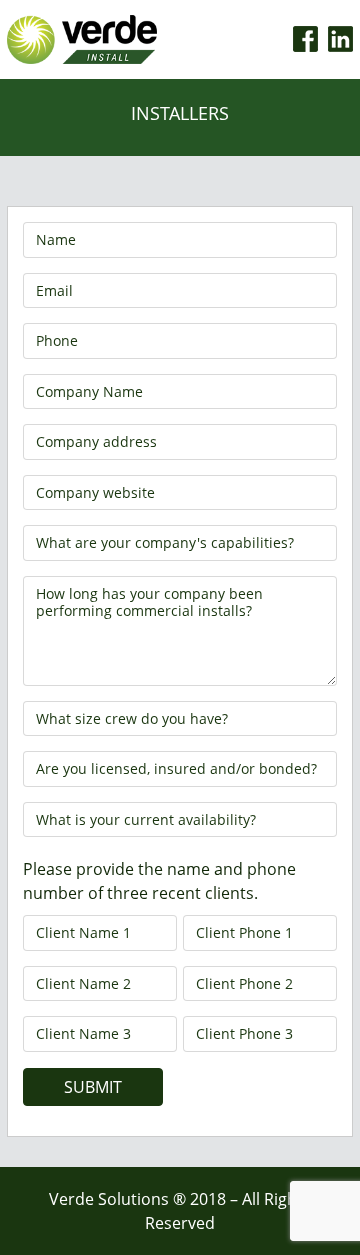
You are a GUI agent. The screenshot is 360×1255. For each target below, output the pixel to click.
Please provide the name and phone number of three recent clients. (159, 881)
